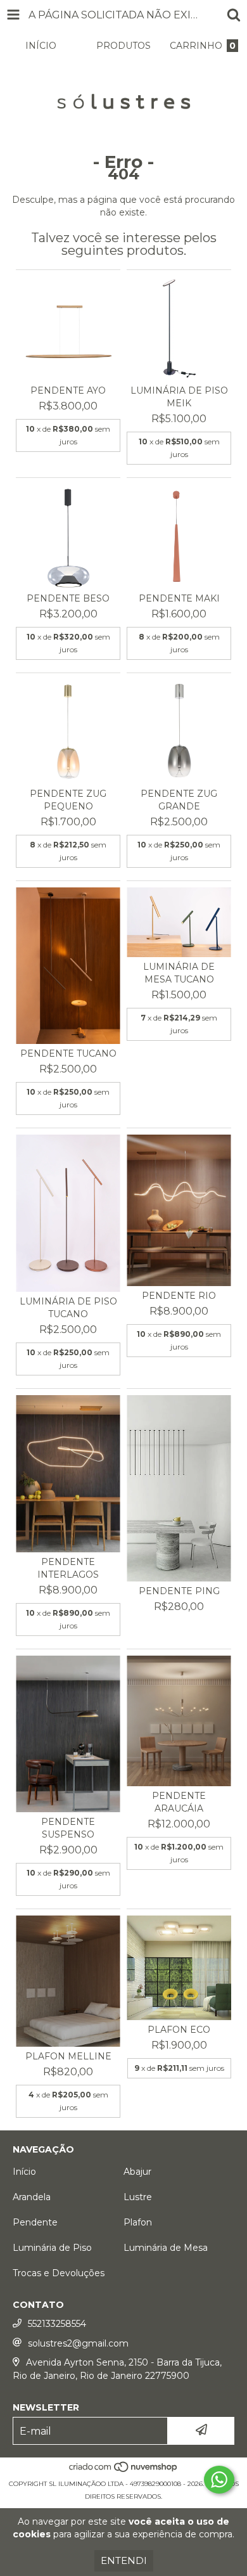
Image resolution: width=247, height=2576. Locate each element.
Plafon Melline (68, 2056)
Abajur (137, 2172)
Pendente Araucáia (179, 1802)
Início (24, 2172)
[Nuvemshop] (124, 2471)
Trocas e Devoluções (59, 2273)
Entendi (124, 2560)
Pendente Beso (68, 598)
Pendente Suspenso (68, 1828)
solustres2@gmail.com (78, 2343)
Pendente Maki (179, 598)
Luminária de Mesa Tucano (179, 973)
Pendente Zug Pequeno (68, 800)
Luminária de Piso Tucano (68, 1308)
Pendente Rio (179, 1296)
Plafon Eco (179, 2030)
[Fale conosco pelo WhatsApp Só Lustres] (219, 2480)
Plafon (138, 2222)
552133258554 (57, 2324)
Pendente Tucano (68, 1053)
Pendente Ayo (68, 390)
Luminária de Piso (52, 2248)
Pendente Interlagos (68, 1568)
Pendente (35, 2222)
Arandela (32, 2197)
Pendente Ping (179, 1591)
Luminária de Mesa (166, 2248)
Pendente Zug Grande (179, 800)
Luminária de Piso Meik (179, 397)
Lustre (138, 2197)
